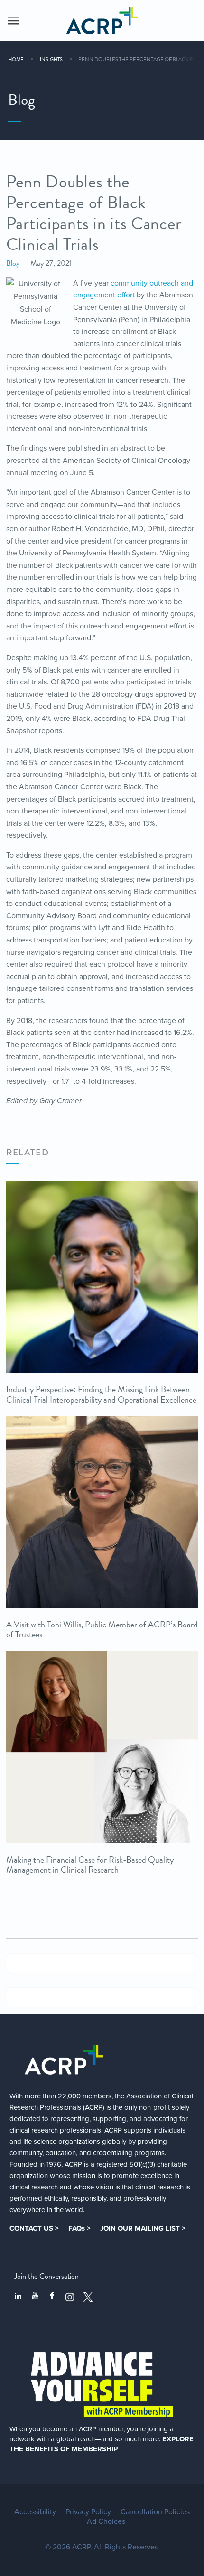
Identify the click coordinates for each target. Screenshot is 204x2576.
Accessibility (35, 2512)
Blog (13, 263)
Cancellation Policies (155, 2512)
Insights (51, 60)
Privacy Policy (88, 2512)
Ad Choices (106, 2521)
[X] (88, 2297)
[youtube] (35, 2297)
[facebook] (52, 2297)
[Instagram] (70, 2297)
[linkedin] (18, 2297)
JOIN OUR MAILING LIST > (143, 2228)
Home (16, 60)
